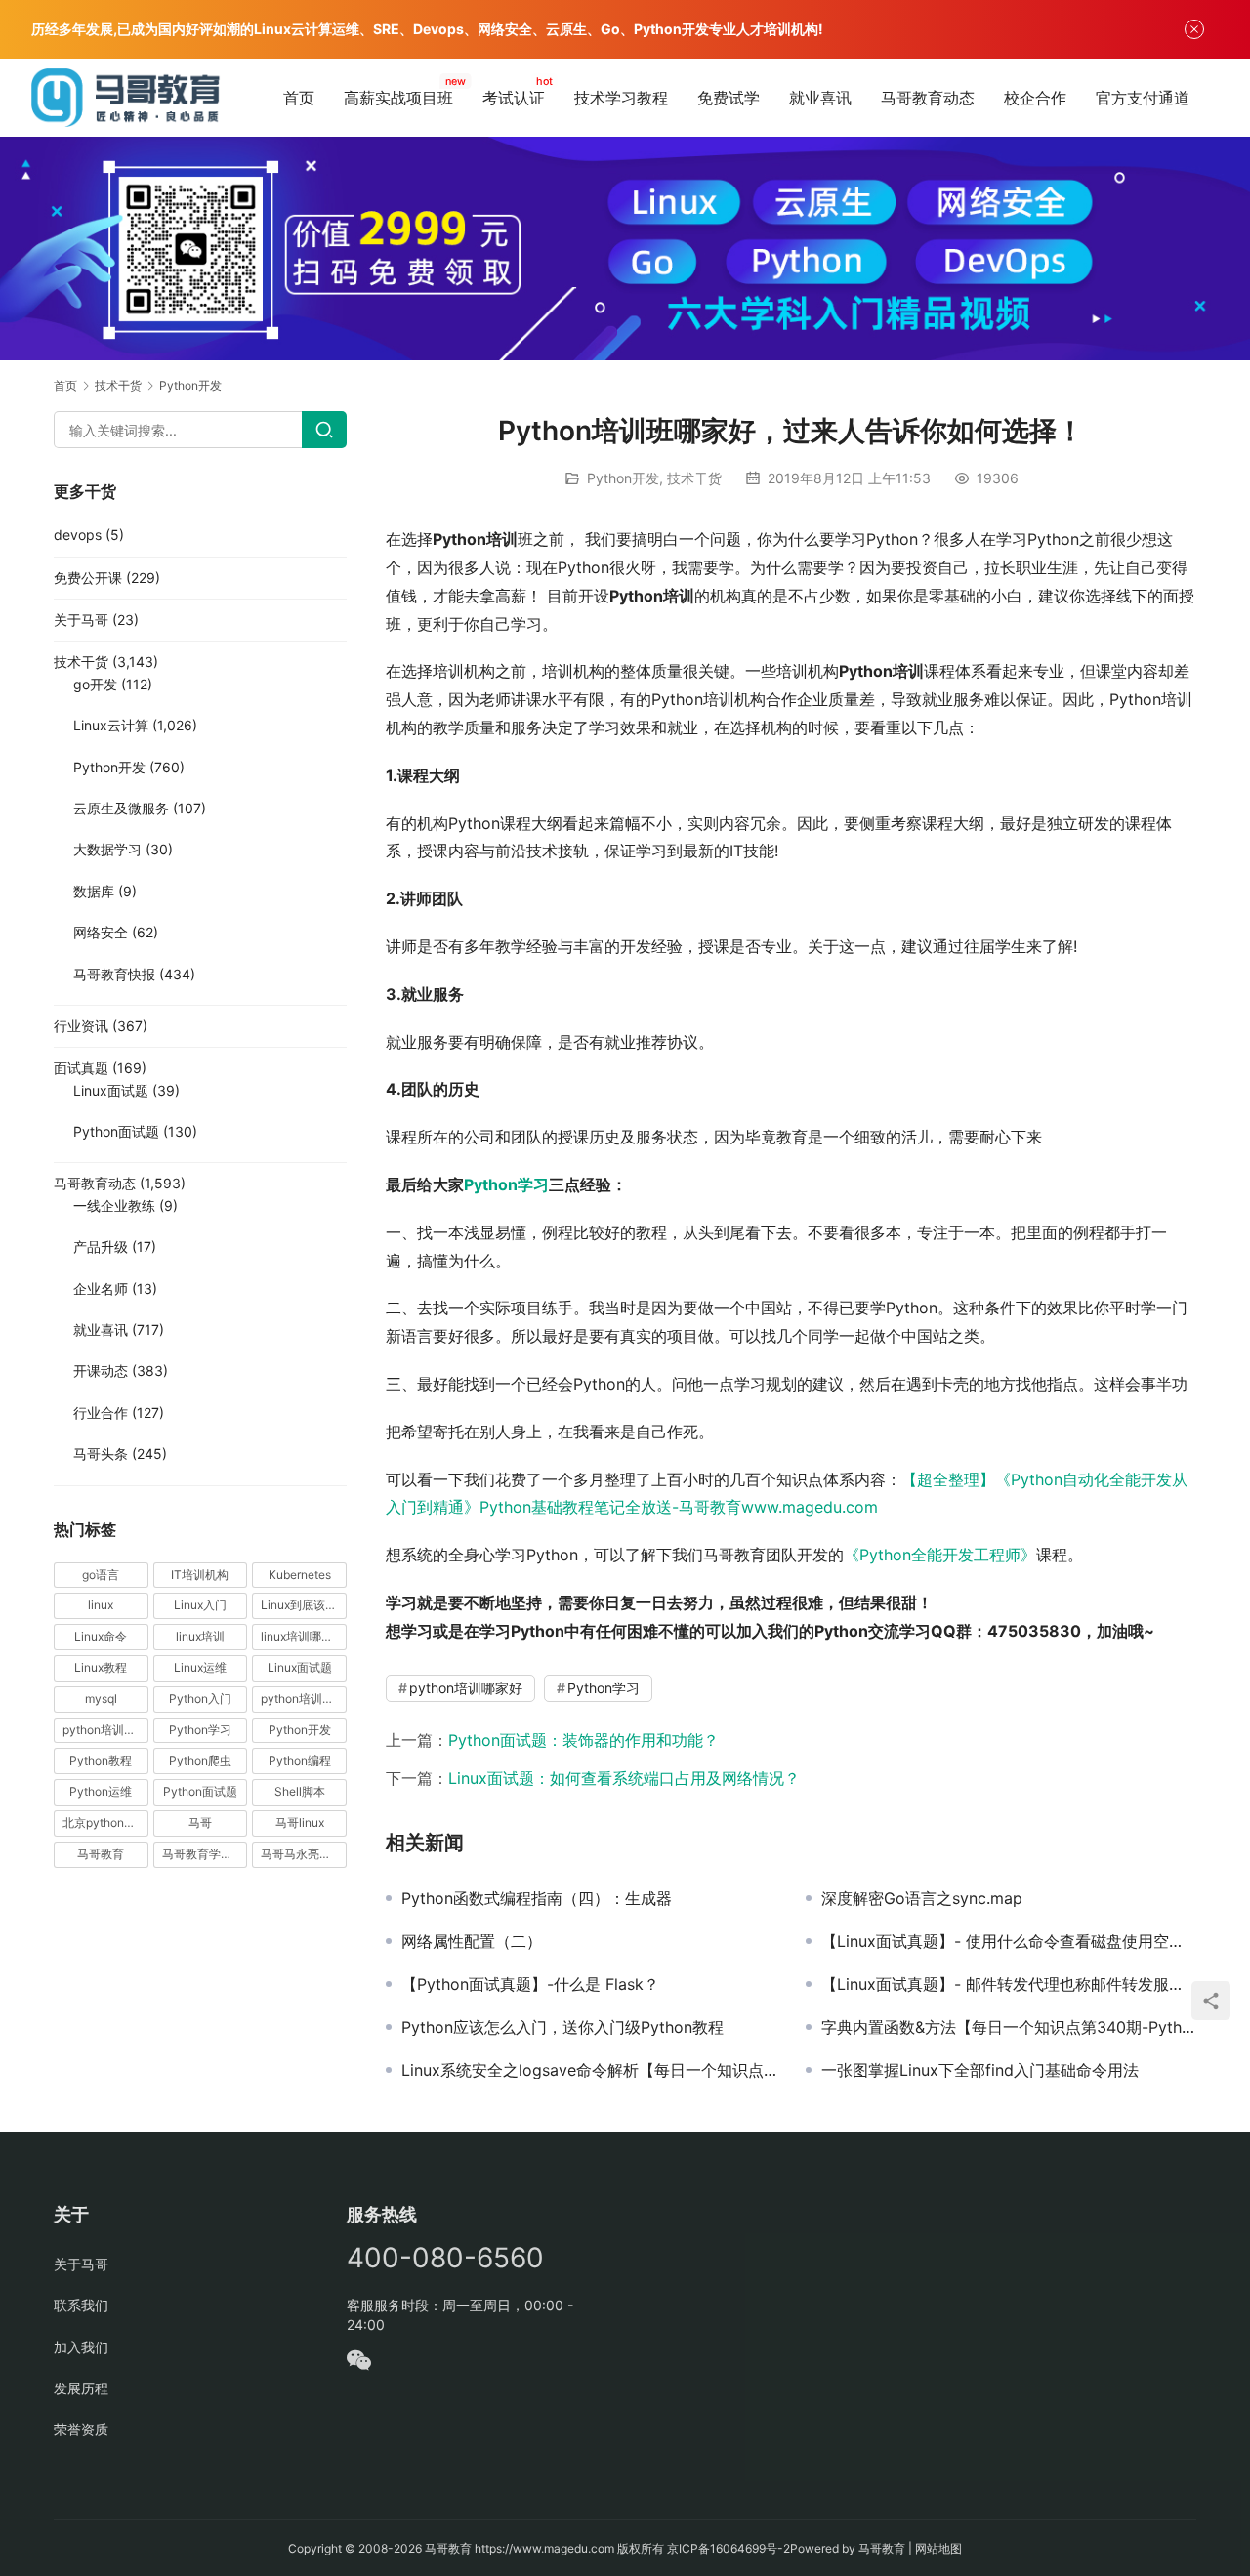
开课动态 (101, 1371)
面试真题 (81, 1068)
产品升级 (101, 1246)
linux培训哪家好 (303, 1636)
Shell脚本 (300, 1791)
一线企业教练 (114, 1205)
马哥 (200, 1823)
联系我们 (81, 2305)
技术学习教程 (621, 98)
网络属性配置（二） (472, 1941)
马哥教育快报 (114, 974)
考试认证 (514, 98)
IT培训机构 (200, 1575)
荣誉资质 (81, 2429)
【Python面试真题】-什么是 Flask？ (530, 1984)
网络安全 (101, 932)
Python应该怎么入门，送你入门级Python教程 (562, 2027)
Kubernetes (300, 1575)
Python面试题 (116, 1131)
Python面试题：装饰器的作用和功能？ (583, 1740)
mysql (101, 1699)
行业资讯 (81, 1026)
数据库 (94, 891)
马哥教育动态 (928, 98)
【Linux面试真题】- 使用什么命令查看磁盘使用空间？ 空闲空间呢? (1009, 1941)
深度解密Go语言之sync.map (922, 1898)
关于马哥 (81, 620)
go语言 (101, 1575)
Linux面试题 (111, 1090)
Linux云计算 (111, 725)
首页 (299, 98)
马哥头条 (101, 1454)
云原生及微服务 (121, 808)
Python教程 (101, 1760)
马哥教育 (101, 1854)
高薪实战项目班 (398, 98)
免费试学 (729, 98)
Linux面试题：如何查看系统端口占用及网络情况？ (624, 1778)
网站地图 (938, 2548)
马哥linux (300, 1823)
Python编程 (300, 1760)
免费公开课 (88, 578)
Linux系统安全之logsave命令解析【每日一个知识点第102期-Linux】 (589, 2070)
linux (101, 1605)
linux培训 (200, 1636)
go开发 (95, 684)
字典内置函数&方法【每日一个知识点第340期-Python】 (1009, 2027)
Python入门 (200, 1699)
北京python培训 (105, 1823)
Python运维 (101, 1791)
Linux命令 (101, 1636)
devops (78, 535)
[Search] (324, 430)
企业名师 (101, 1288)
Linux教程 (101, 1667)
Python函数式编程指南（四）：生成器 (537, 1898)
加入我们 (81, 2347)
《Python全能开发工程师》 (940, 1555)
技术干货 (694, 478)
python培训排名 (105, 1730)
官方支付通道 (1143, 98)
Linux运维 (200, 1667)
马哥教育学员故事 (205, 1854)
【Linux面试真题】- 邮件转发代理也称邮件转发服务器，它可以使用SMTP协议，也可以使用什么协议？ (1009, 1984)
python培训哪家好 (466, 1688)
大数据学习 (107, 849)
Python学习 (506, 1184)
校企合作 (1035, 98)
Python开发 (623, 478)
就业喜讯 (820, 98)
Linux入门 (200, 1605)
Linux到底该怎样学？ (304, 1605)
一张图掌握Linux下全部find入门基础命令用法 (980, 2070)
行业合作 (101, 1413)
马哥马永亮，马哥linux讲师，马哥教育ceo (304, 1854)
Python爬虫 (200, 1760)
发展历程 (81, 2388)
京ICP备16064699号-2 (729, 2548)
